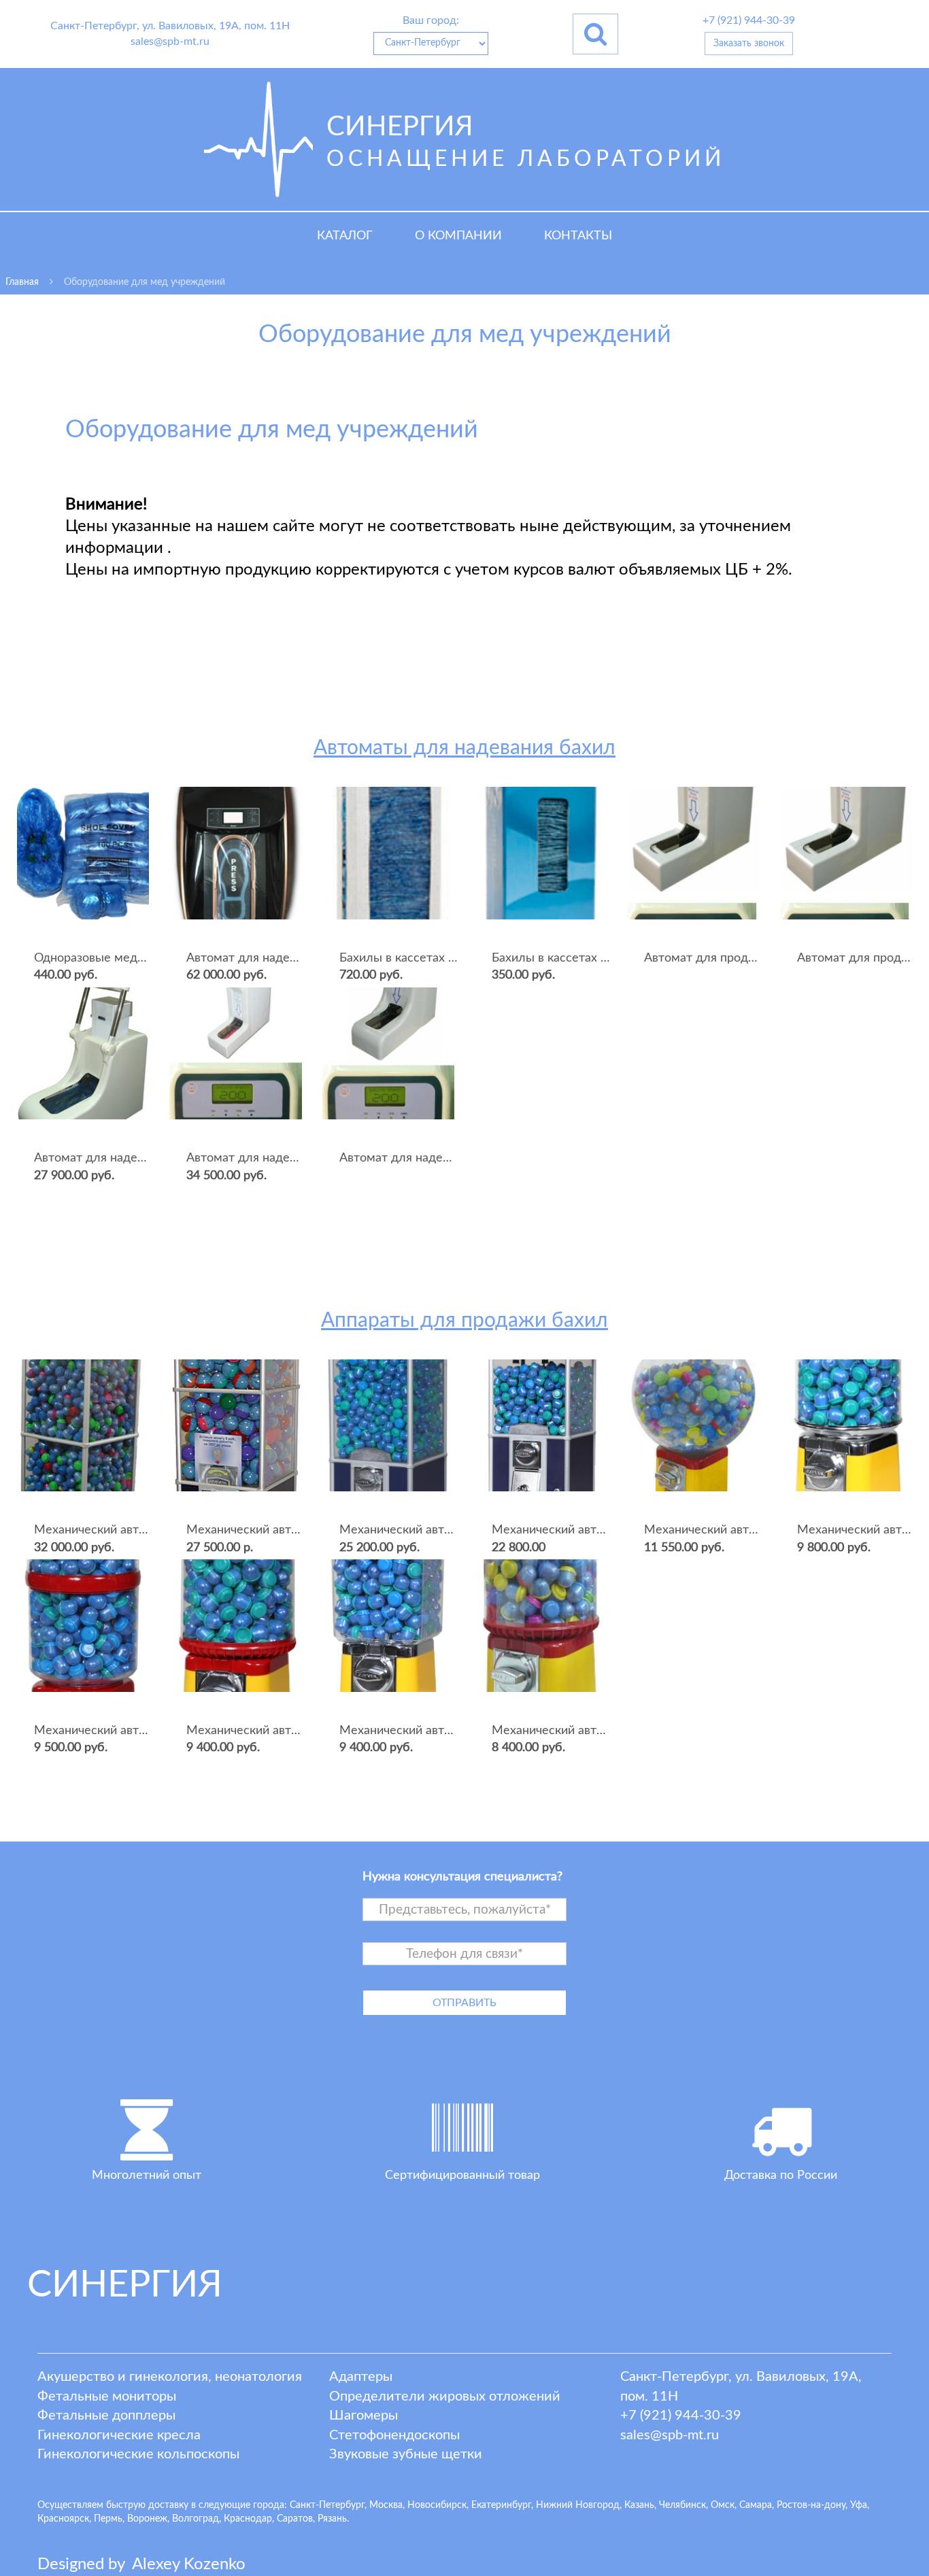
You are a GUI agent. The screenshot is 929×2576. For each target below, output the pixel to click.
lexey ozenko (189, 2564)
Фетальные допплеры (106, 2416)
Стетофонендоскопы (394, 2435)
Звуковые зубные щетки (406, 2454)
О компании (458, 236)
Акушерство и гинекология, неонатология (170, 2377)
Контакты (578, 236)
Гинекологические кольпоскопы (138, 2454)
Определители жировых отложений (445, 2396)
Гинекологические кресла (119, 2435)
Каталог (345, 236)
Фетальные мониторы (107, 2396)
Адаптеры (361, 2377)
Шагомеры (364, 2416)
